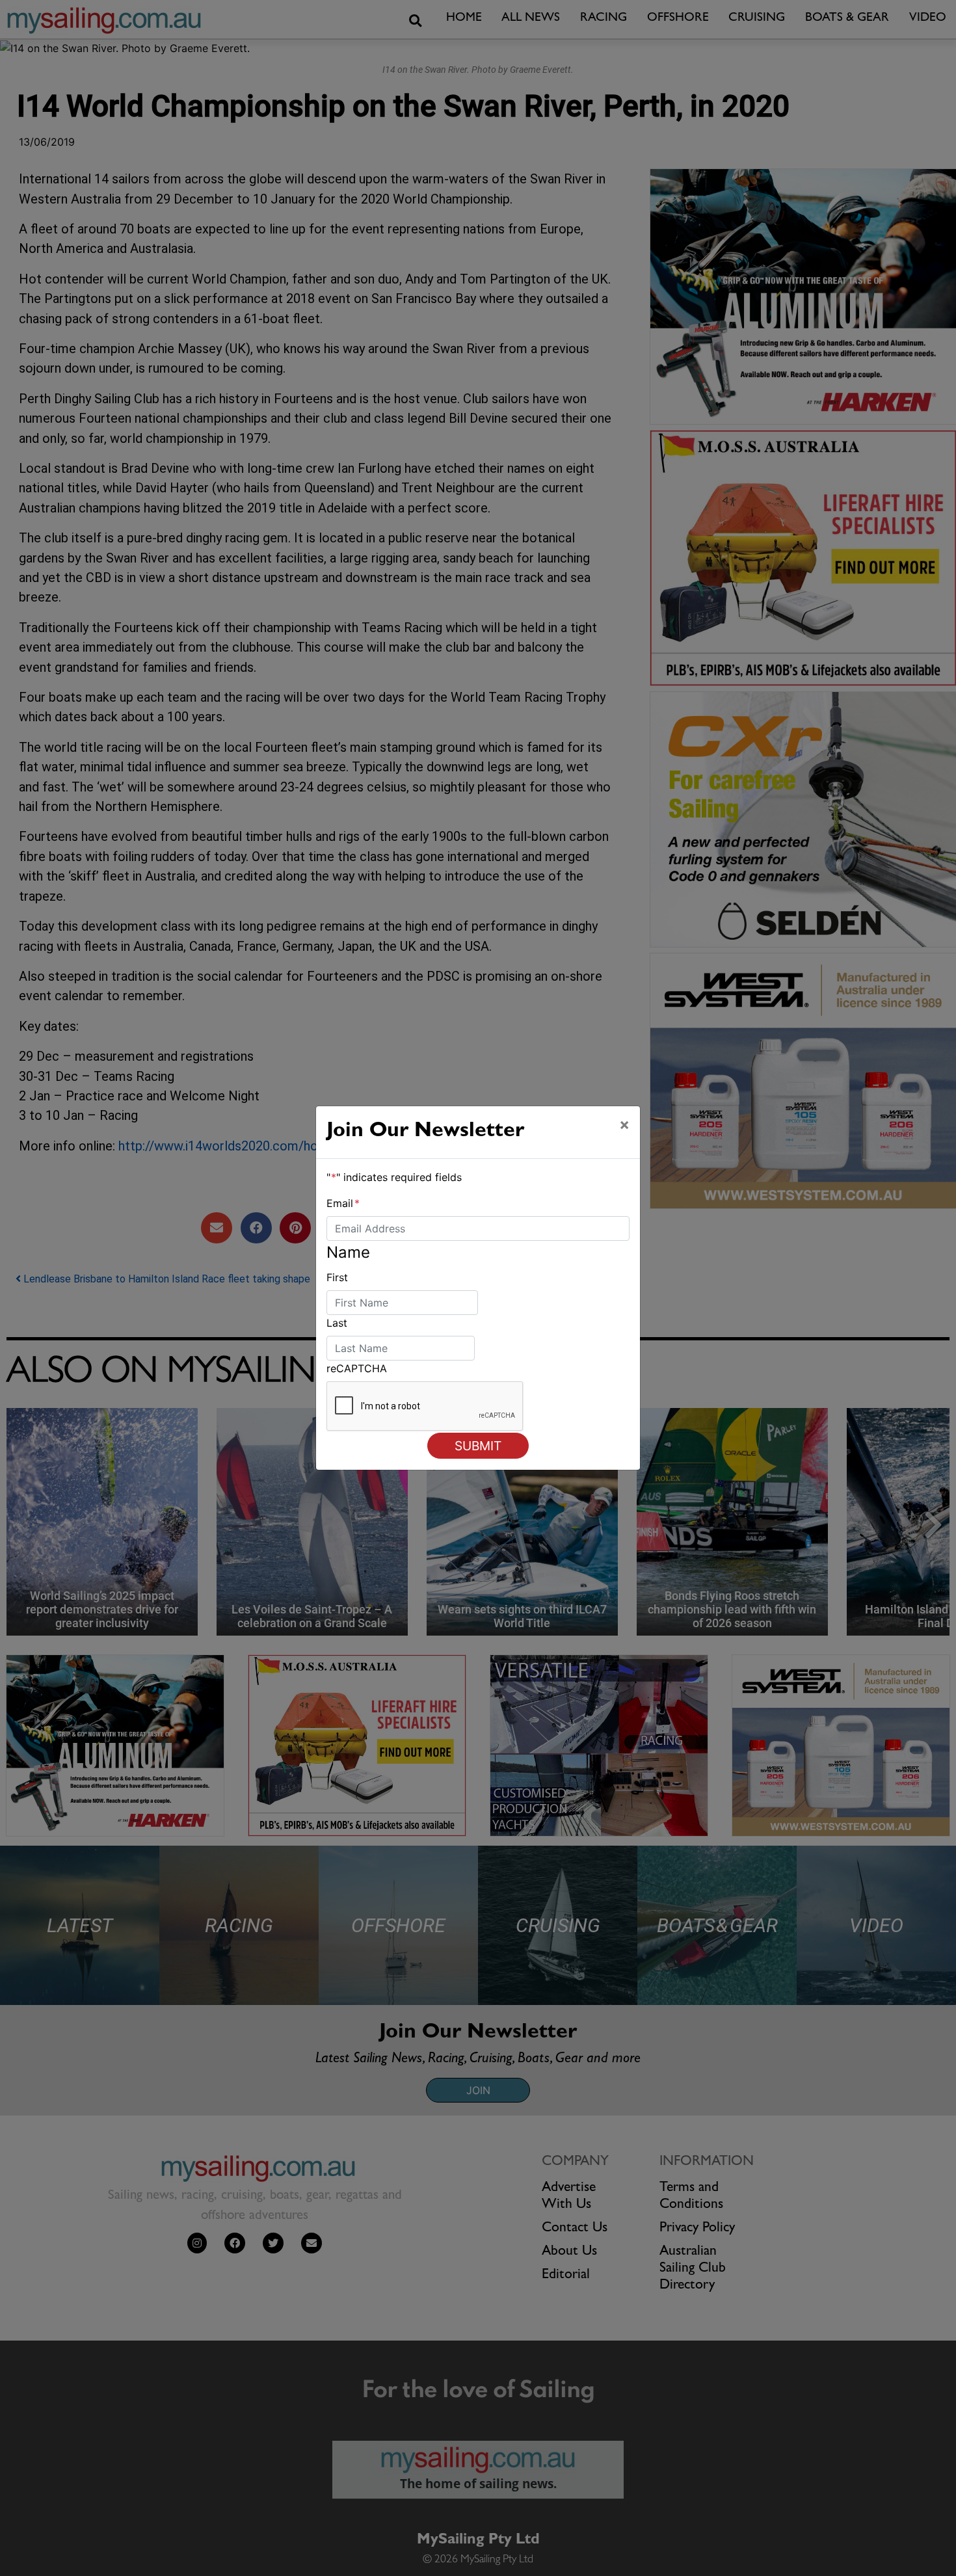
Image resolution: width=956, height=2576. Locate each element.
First (337, 1277)
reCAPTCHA (357, 1368)
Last (337, 1323)
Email (343, 1203)
